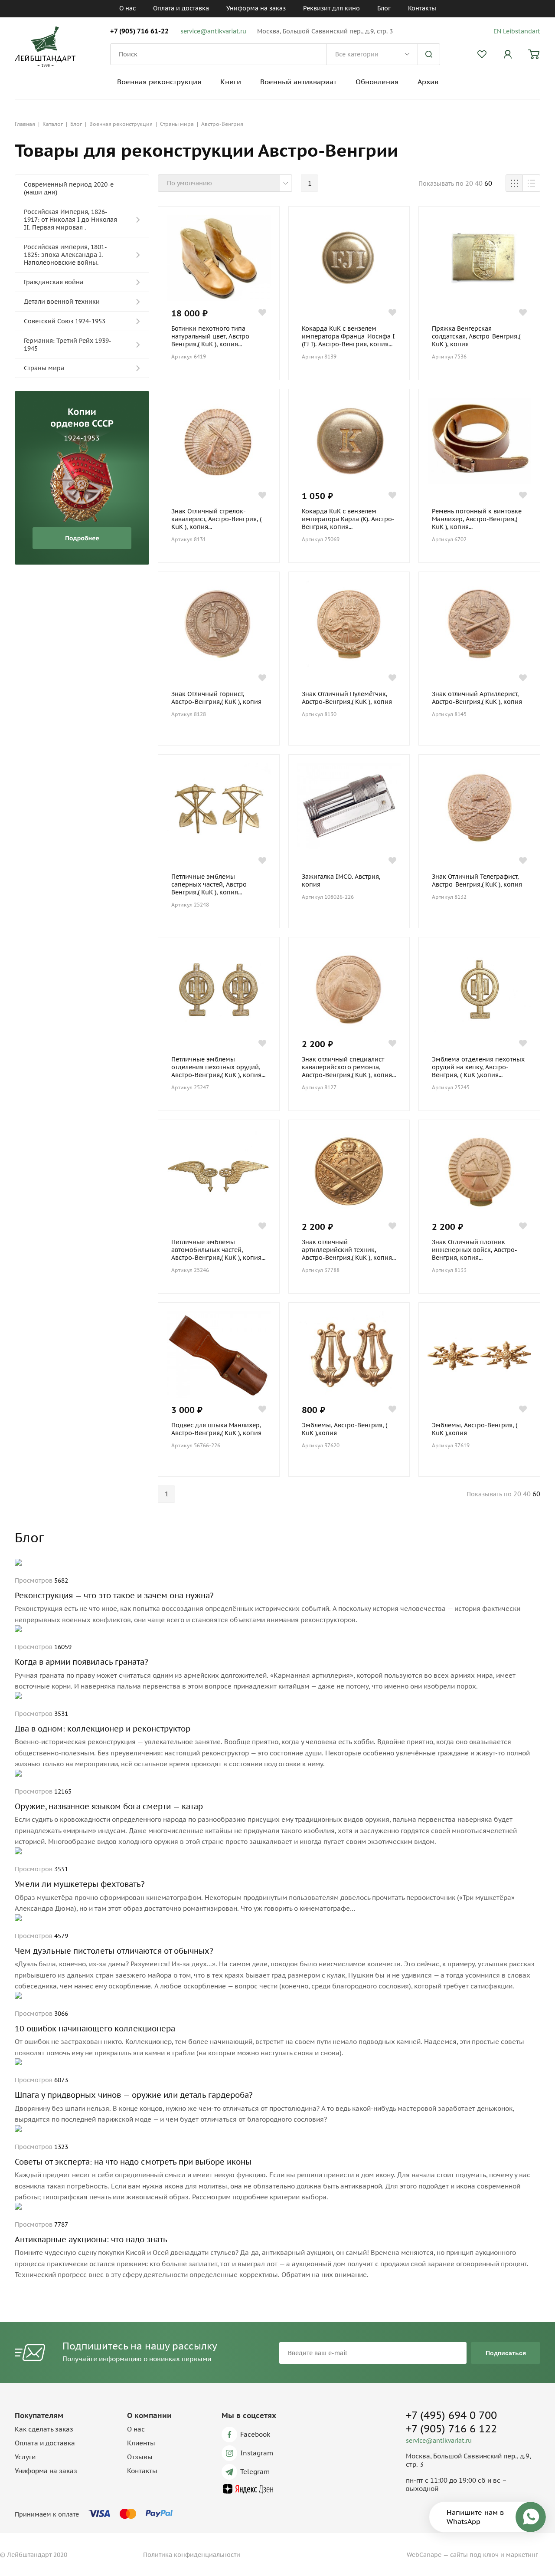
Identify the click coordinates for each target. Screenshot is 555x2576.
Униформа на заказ (256, 8)
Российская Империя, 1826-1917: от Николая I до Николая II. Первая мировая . (70, 220)
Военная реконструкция (159, 82)
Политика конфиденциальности (192, 2555)
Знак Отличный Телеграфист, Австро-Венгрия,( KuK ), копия (477, 881)
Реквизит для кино (331, 8)
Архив (428, 82)
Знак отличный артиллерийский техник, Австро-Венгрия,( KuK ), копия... (349, 1250)
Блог (384, 8)
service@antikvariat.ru (213, 31)
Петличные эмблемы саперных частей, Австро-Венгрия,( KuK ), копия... (210, 884)
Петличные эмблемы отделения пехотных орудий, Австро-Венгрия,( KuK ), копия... (218, 1067)
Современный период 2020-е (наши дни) (69, 188)
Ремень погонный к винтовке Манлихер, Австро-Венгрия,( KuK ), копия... (477, 519)
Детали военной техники (62, 302)
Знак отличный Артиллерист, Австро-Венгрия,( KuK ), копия (477, 698)
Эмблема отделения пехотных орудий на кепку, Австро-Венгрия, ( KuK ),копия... (478, 1067)
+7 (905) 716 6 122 (451, 2429)
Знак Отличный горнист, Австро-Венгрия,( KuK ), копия (216, 698)
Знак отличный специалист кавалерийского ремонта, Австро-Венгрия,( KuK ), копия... (349, 1067)
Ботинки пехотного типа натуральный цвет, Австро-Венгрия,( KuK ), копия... (212, 336)
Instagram (257, 2453)
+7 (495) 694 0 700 (451, 2415)
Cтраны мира (44, 368)
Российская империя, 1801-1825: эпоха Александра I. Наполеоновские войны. (65, 255)
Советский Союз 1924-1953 (65, 321)
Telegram (255, 2472)
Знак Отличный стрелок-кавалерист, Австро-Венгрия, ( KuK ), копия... (216, 519)
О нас (127, 8)
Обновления (377, 82)
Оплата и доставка (181, 8)
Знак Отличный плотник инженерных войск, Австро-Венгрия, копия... (475, 1250)
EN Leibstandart (517, 31)
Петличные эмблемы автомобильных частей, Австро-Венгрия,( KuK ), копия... (218, 1250)
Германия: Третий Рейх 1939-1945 (68, 345)
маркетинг (522, 2555)
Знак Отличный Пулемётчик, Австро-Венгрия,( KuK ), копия (347, 698)
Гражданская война (54, 282)
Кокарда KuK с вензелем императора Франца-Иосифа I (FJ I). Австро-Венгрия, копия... (348, 336)
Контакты (422, 8)
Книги (231, 82)
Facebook (255, 2434)
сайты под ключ (474, 2555)
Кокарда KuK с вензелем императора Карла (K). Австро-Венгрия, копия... (348, 519)
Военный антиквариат (298, 82)
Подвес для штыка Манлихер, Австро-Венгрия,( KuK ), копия (216, 1429)
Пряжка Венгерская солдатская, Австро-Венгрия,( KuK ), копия (476, 336)
